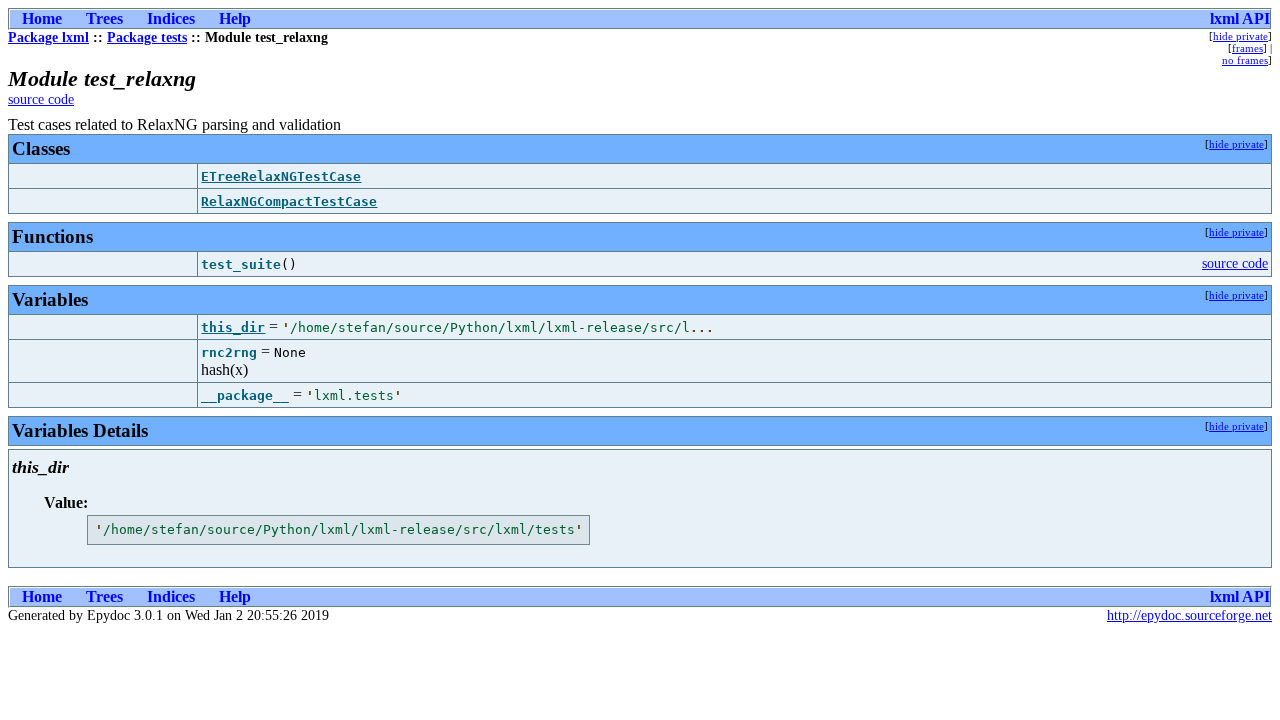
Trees (104, 18)
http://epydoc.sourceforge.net (1189, 615)
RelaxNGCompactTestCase (289, 201)
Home (42, 18)
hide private (1240, 36)
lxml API (1240, 18)
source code (41, 99)
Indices (171, 18)
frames (1247, 48)
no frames (1245, 60)
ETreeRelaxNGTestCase (281, 176)
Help (235, 18)
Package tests (147, 37)
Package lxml (48, 37)
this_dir (233, 327)
